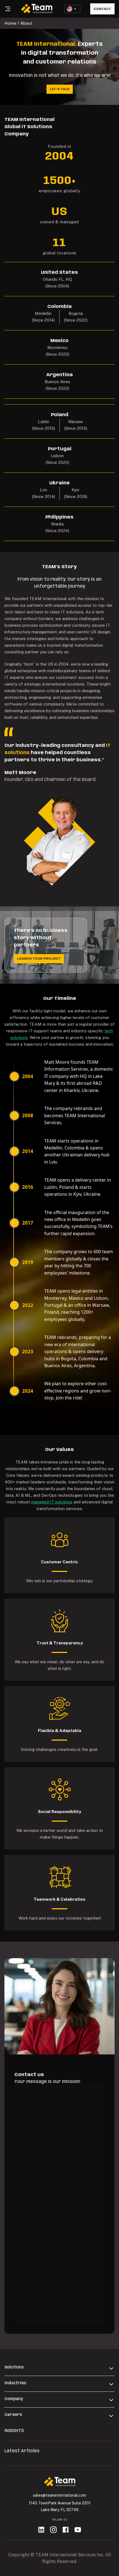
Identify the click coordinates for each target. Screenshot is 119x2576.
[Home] (60, 2483)
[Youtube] (78, 2530)
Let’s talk (60, 89)
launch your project (39, 959)
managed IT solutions (52, 1502)
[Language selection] (72, 9)
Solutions (14, 2367)
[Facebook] (66, 2530)
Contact (102, 9)
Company (14, 2399)
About (26, 23)
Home (10, 23)
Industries (15, 2383)
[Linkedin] (41, 2530)
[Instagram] (53, 2530)
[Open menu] (8, 9)
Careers (13, 2415)
